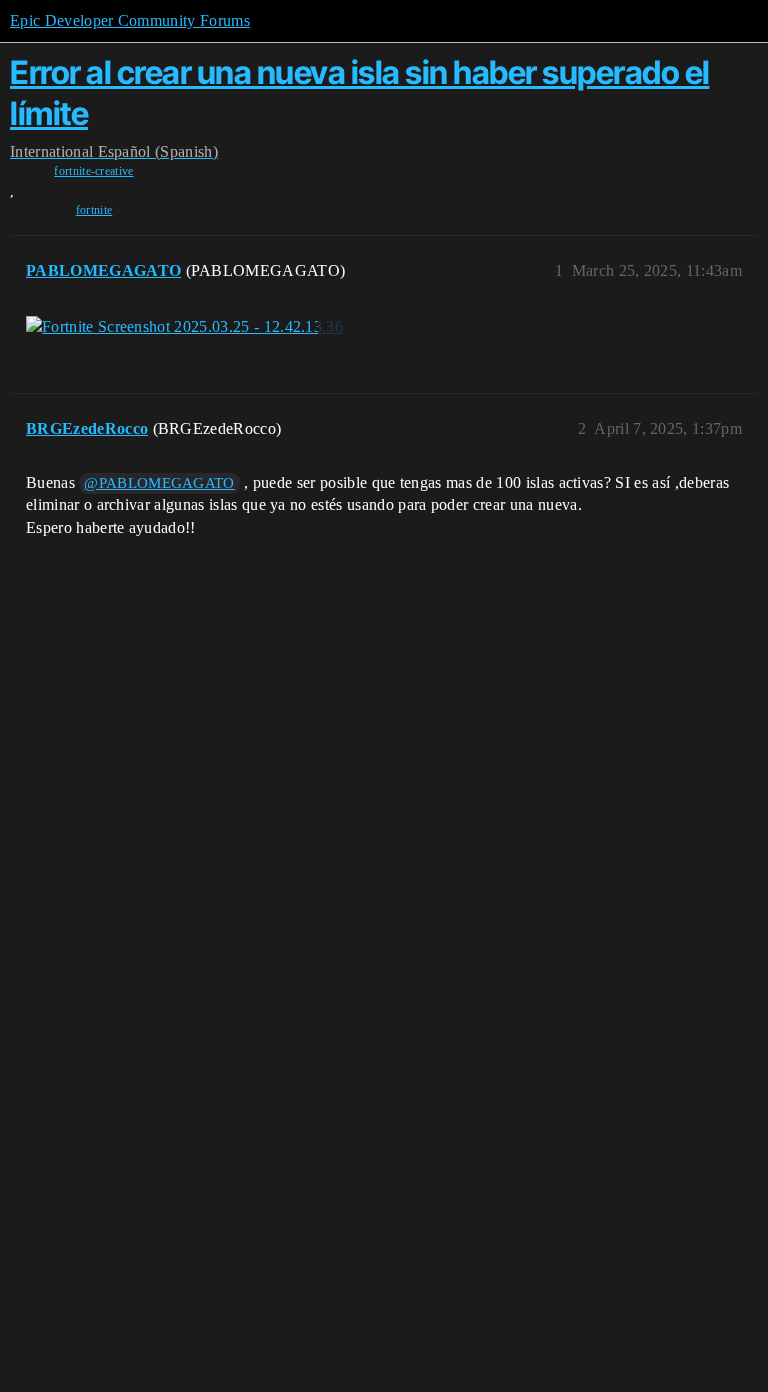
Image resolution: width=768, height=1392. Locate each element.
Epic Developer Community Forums (130, 20)
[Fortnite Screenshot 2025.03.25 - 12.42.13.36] (184, 327)
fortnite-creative (93, 171)
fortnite (94, 210)
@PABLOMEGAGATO (159, 483)
